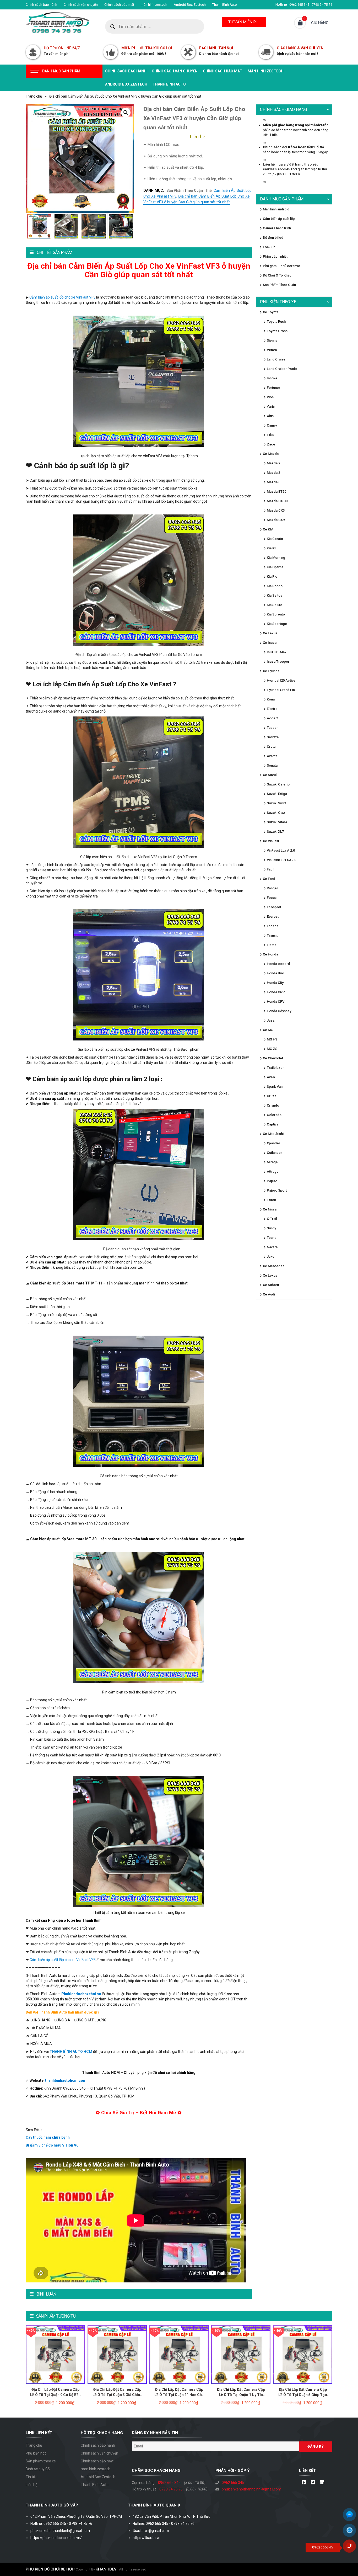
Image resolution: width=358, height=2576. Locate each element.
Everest (273, 917)
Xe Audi (269, 1294)
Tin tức (31, 2477)
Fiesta (272, 945)
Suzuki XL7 (275, 832)
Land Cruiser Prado (282, 369)
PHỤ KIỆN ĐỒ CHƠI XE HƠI (49, 2569)
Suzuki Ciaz (276, 813)
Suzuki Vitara (277, 822)
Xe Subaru (271, 1285)
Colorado (274, 1115)
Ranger (272, 888)
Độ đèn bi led (273, 238)
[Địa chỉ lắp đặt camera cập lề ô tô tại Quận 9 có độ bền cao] (55, 2354)
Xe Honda (270, 954)
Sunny (271, 1228)
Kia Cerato (275, 539)
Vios (270, 397)
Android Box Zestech (190, 5)
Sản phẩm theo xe (41, 2461)
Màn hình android (276, 209)
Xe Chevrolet (273, 1058)
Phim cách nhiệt (275, 256)
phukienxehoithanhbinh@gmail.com (251, 2489)
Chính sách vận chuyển (81, 5)
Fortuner (273, 388)
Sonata (272, 765)
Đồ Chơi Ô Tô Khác (277, 275)
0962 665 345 (169, 2483)
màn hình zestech (154, 5)
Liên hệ (31, 2485)
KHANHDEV (106, 2569)
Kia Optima (275, 567)
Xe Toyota (271, 312)
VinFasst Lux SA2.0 (281, 860)
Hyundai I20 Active (281, 680)
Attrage (273, 1172)
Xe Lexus (270, 633)
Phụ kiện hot (36, 2453)
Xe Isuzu (270, 643)
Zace (271, 444)
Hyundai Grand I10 (281, 690)
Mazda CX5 (276, 510)
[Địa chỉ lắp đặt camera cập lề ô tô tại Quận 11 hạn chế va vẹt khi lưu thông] (179, 2354)
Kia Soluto (275, 605)
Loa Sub (269, 247)
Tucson (273, 728)
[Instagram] (322, 2483)
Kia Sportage (277, 624)
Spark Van (275, 1087)
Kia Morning (276, 558)
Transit (272, 935)
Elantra (272, 709)
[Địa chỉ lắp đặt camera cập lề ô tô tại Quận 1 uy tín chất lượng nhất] (241, 2354)
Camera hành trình (277, 228)
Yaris (271, 407)
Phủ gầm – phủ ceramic (281, 266)
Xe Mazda (271, 454)
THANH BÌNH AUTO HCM (71, 2052)
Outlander (274, 1153)
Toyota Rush (276, 322)
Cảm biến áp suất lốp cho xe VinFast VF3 (62, 297)
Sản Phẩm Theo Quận (185, 190)
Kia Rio (272, 577)
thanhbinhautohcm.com (66, 2080)
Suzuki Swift (276, 803)
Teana (272, 1238)
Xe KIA (268, 529)
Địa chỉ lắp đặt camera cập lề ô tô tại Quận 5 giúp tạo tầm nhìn (303, 2395)
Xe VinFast (271, 841)
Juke (271, 1257)
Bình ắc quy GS (38, 2469)
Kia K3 (272, 548)
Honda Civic (276, 992)
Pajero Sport (277, 1190)
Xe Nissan (271, 1209)
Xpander (273, 1143)
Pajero (272, 1181)
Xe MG (268, 1030)
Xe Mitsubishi (273, 1134)
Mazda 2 (273, 463)
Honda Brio (275, 973)
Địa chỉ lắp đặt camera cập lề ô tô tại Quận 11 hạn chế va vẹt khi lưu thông (179, 2395)
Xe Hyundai (272, 671)
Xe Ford (269, 879)
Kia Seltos (275, 595)
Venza (272, 350)
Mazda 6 (273, 482)
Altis (270, 416)
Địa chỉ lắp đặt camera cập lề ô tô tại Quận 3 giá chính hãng (117, 2395)
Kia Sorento (276, 614)
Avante (272, 756)
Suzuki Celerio (278, 784)
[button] (126, 113)
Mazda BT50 (276, 492)
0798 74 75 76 (171, 2489)
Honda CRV (276, 1002)
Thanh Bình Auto (225, 5)
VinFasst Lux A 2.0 (281, 850)
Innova (272, 378)
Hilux (271, 435)
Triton (271, 1200)
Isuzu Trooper (278, 662)
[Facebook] (304, 2483)
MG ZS (272, 1049)
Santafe (273, 737)
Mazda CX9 (276, 520)
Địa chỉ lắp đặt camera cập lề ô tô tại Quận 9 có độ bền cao (55, 2395)
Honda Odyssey (279, 1011)
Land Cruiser (277, 359)
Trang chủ (34, 96)
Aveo (271, 1077)
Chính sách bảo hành (41, 5)
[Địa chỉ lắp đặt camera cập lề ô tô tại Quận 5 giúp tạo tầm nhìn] (303, 2354)
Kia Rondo (275, 586)
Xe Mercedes (274, 1266)
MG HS (272, 1039)
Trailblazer (275, 1068)
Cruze (272, 1096)
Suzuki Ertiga (277, 794)
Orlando (273, 1105)
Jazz (271, 1020)
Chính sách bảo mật (119, 5)
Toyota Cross (277, 331)
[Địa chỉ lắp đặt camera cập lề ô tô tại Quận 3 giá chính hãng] (117, 2354)
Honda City (275, 983)
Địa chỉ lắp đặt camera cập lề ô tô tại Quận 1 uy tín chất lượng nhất (241, 2395)
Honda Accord (278, 964)
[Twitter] (313, 2483)
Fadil (270, 869)
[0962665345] (351, 2548)
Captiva (273, 1124)
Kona (271, 699)
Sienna (272, 340)
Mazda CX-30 (277, 501)
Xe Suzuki (271, 775)
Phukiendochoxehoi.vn (81, 1994)
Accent (273, 718)
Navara (272, 1247)
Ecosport (274, 907)
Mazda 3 (273, 473)
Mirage (272, 1162)
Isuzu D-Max (277, 652)
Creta (271, 747)
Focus (272, 898)
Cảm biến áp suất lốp (279, 219)
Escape (273, 926)
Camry (272, 425)
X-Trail (272, 1219)
